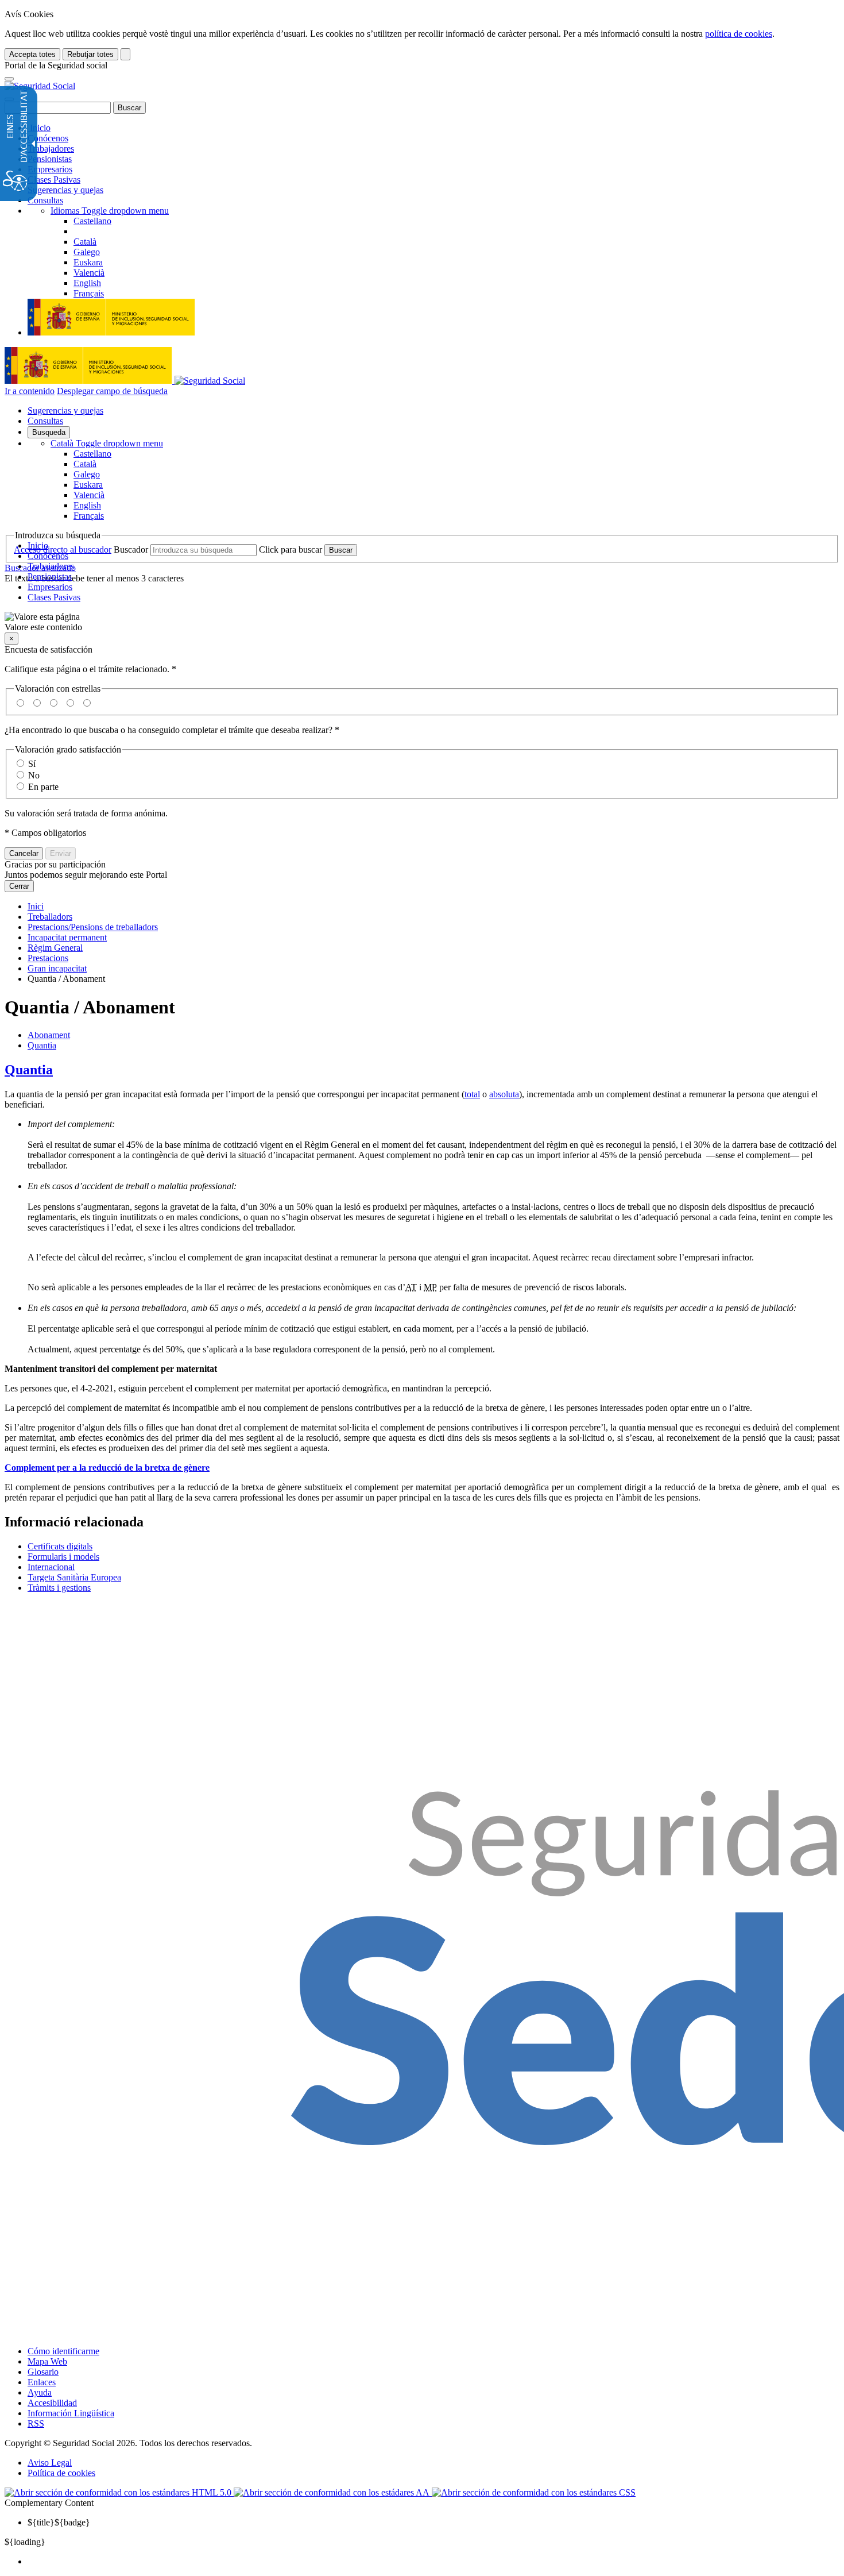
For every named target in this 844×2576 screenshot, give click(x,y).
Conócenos (48, 138)
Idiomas (110, 211)
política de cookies (739, 34)
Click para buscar (291, 549)
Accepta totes (32, 54)
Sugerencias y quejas (65, 190)
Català (107, 443)
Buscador (131, 549)
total (472, 1094)
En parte (43, 787)
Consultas (45, 200)
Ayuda (40, 2392)
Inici (36, 906)
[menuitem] (433, 2562)
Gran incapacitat (57, 968)
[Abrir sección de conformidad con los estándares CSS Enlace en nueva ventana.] (534, 2492)
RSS (36, 2423)
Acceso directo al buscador (63, 549)
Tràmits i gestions (59, 1588)
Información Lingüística (71, 2413)
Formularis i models (63, 1557)
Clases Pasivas (54, 180)
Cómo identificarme (63, 2351)
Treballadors (50, 917)
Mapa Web (47, 2361)
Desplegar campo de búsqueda (112, 391)
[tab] (422, 1070)
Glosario (43, 2372)
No (34, 775)
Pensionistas (50, 159)
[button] (422, 622)
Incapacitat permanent (67, 937)
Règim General (55, 948)
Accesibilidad (52, 2403)
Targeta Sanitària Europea (74, 1577)
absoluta (504, 1094)
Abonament (49, 1035)
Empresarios (50, 169)
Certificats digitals (60, 1546)
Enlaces (42, 2382)
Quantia (42, 1045)
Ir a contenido (30, 391)
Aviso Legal (50, 2463)
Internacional (51, 1567)
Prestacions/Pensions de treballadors (93, 927)
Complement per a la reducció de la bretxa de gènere (107, 1468)
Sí (32, 764)
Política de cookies (61, 2473)
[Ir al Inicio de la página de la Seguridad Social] (40, 86)
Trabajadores (51, 149)
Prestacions (48, 958)
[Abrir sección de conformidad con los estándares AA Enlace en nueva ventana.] (333, 2492)
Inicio (39, 128)
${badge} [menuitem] (59, 2522)
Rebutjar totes (90, 54)
